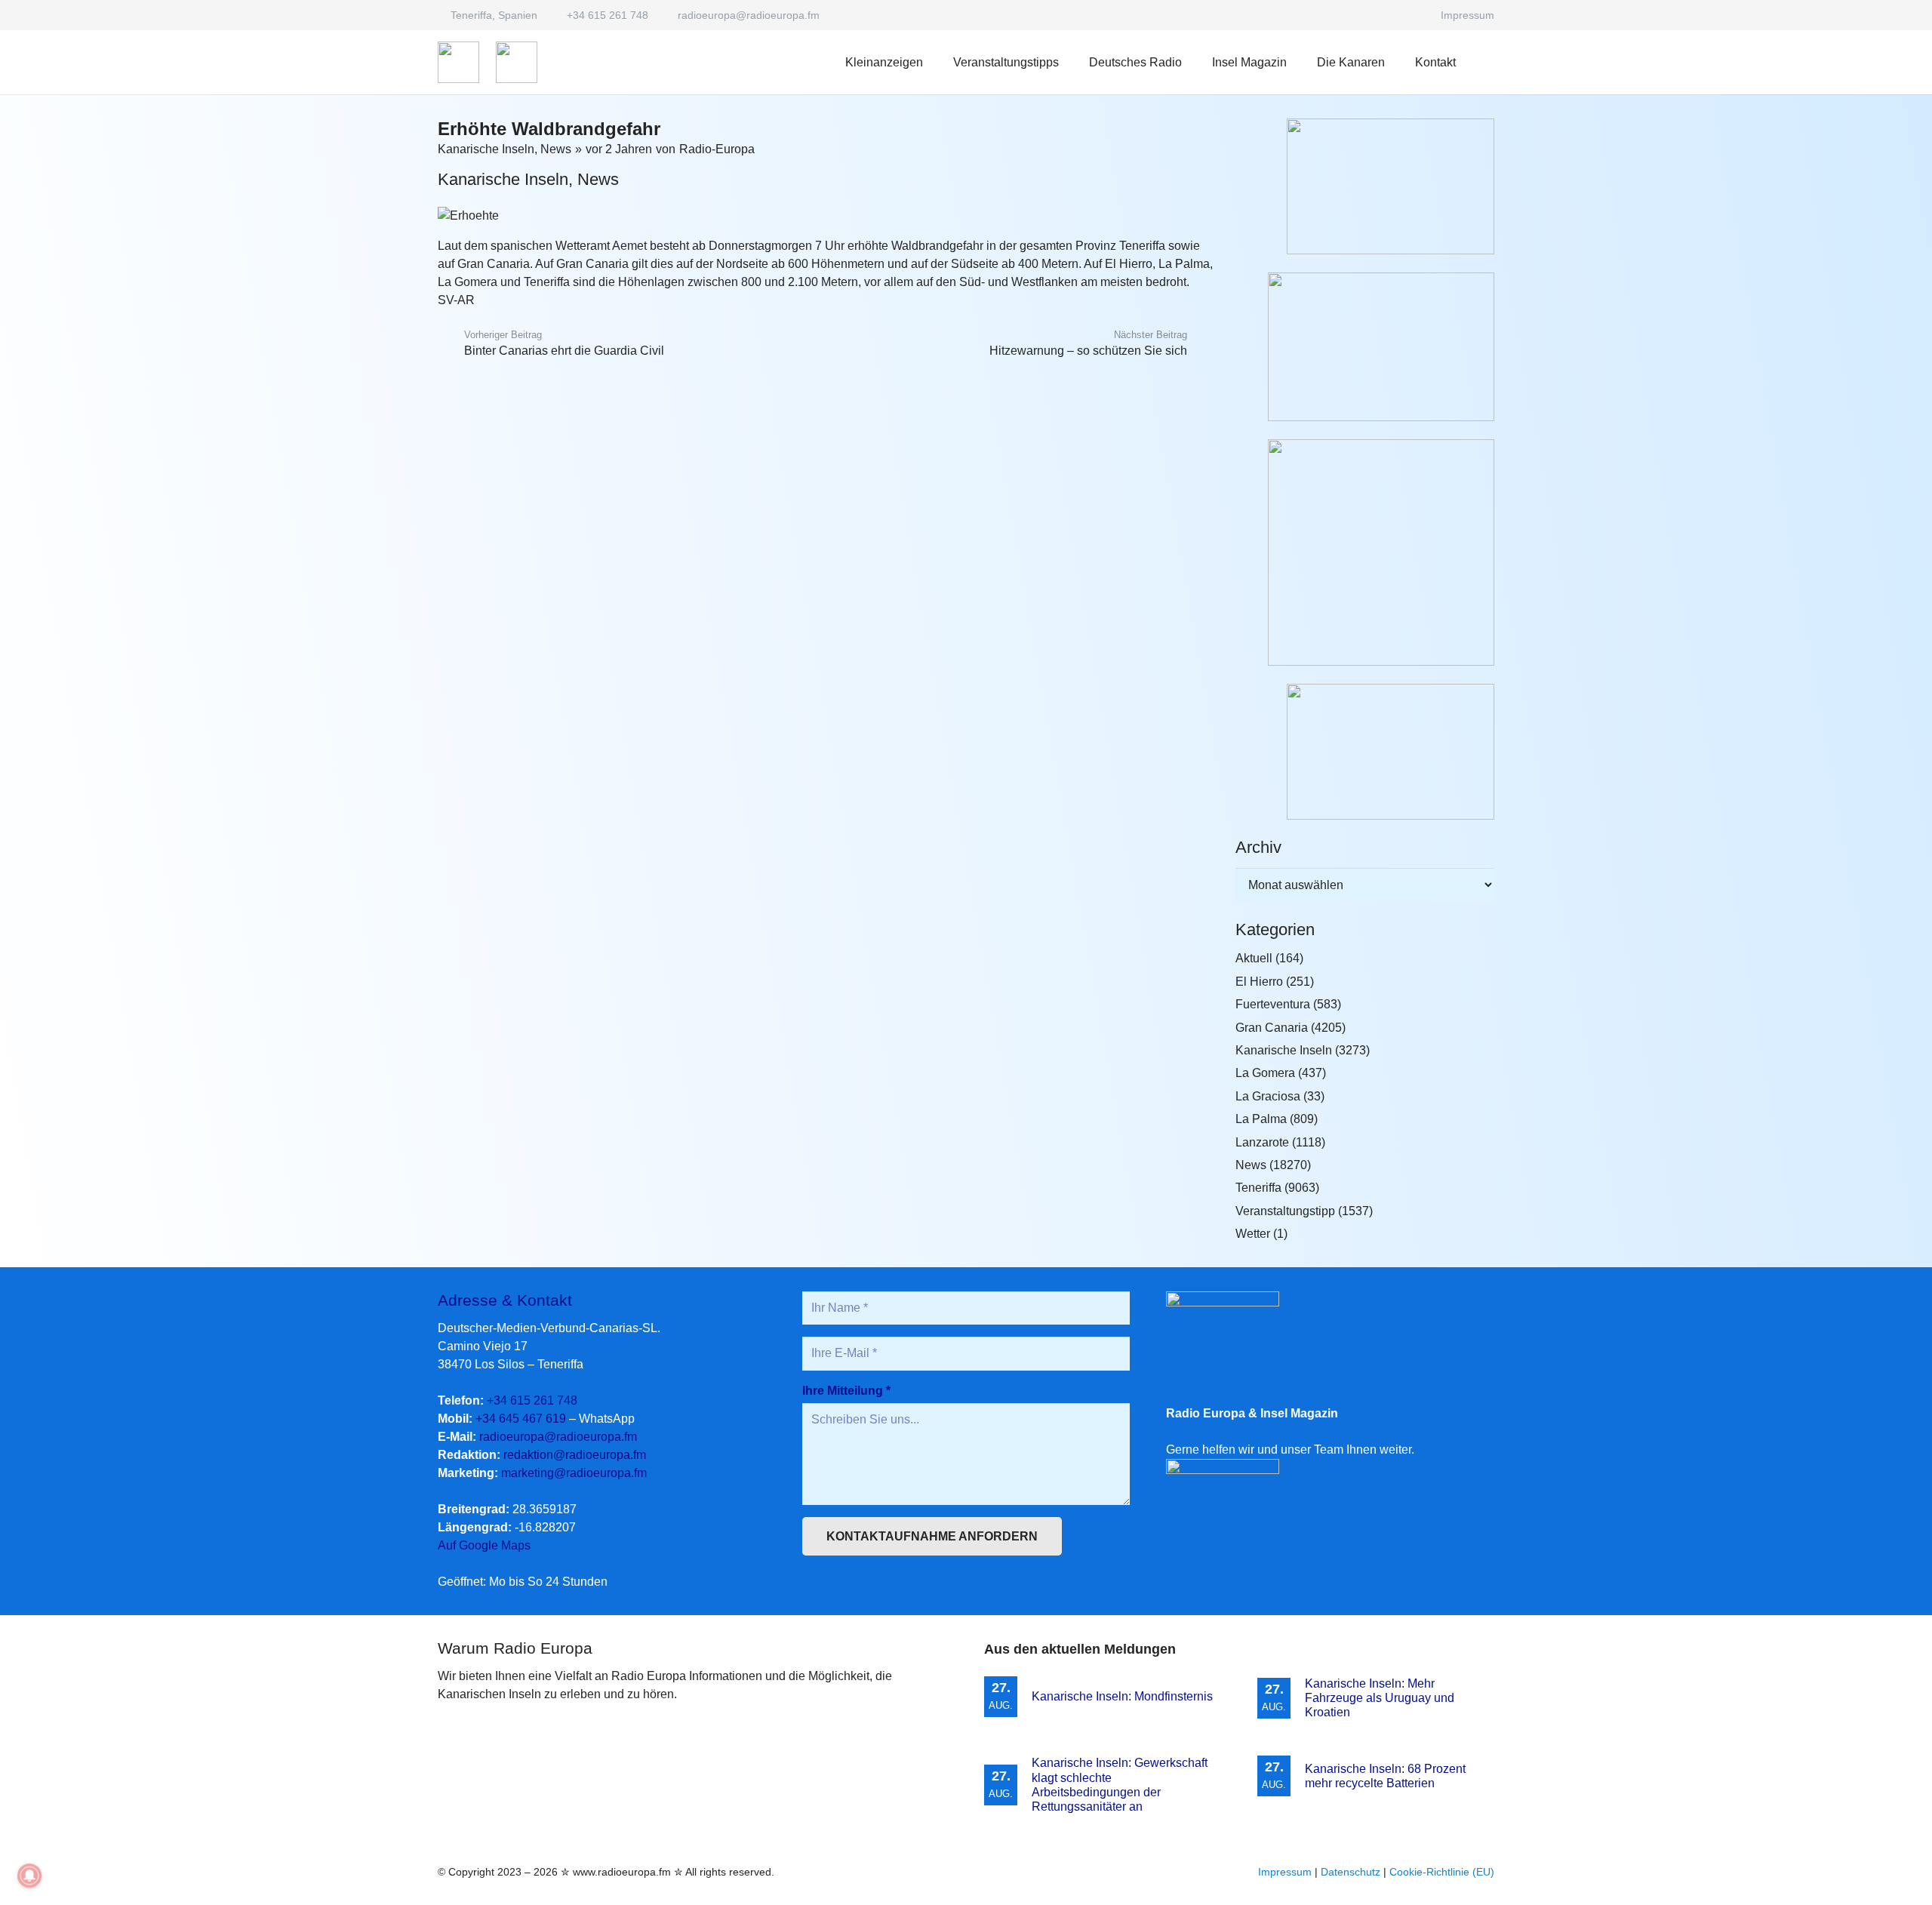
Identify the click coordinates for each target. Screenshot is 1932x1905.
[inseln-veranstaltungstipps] (1365, 752)
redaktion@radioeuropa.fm (575, 1455)
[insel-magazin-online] (1365, 186)
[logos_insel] (517, 62)
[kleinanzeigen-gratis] (1365, 552)
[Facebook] (1412, 15)
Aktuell (1254, 958)
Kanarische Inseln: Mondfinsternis (1122, 1696)
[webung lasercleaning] (1365, 347)
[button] (1193, 62)
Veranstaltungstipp (1285, 1211)
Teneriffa (1258, 1188)
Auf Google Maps (484, 1545)
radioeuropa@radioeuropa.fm (558, 1437)
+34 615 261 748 (532, 1400)
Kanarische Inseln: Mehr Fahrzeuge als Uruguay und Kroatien (1380, 1698)
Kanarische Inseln (486, 149)
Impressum (1285, 1872)
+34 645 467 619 (521, 1419)
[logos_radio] (458, 62)
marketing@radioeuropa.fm (574, 1473)
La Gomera (1265, 1073)
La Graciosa (1268, 1096)
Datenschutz (1351, 1872)
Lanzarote (1262, 1142)
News (556, 149)
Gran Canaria (1272, 1028)
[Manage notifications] (29, 1876)
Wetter (1253, 1234)
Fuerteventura (1273, 1004)
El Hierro (1259, 982)
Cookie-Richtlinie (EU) (1442, 1872)
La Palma (1261, 1119)
